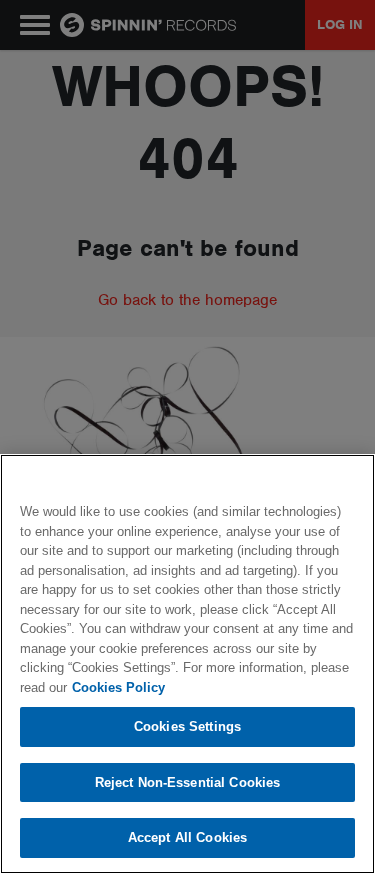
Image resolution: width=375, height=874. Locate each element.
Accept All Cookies (187, 837)
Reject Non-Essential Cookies (188, 782)
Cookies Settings (187, 726)
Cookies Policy (118, 687)
